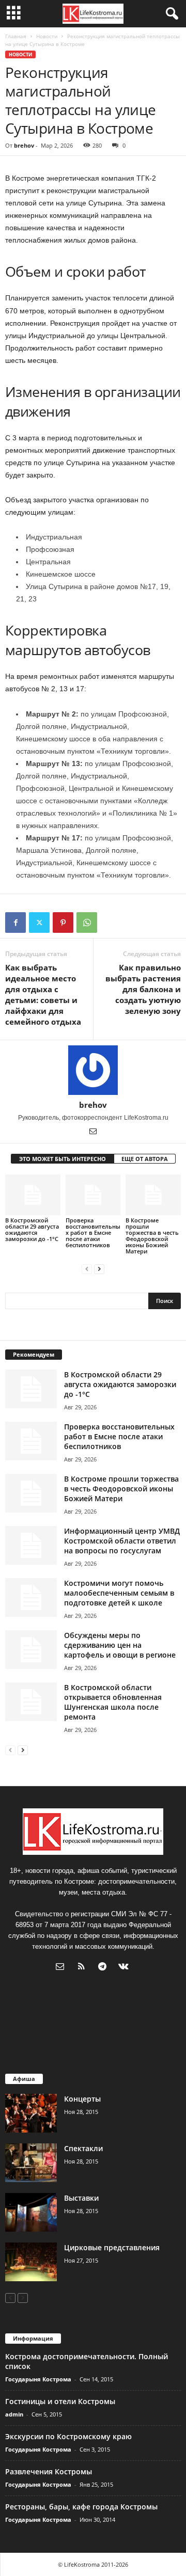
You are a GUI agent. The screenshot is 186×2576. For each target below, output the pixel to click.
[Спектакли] (31, 2163)
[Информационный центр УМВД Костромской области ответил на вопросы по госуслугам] (31, 1545)
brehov (24, 145)
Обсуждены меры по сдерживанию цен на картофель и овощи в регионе (120, 1645)
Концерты (82, 2099)
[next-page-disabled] (23, 2297)
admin (14, 2414)
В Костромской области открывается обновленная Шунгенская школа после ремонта (113, 1702)
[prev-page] (87, 1269)
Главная (16, 36)
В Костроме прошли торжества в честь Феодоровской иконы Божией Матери (152, 1236)
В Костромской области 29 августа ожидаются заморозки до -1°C (32, 1229)
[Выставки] (31, 2212)
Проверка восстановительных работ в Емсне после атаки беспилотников (93, 1233)
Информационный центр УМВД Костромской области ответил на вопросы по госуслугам (122, 1541)
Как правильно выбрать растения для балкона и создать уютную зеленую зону (143, 989)
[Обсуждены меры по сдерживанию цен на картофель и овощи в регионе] (31, 1650)
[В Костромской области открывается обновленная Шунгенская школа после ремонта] (31, 1702)
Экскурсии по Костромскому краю (68, 2436)
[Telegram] (105, 1968)
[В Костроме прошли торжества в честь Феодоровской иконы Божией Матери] (153, 1195)
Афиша (24, 2079)
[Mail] (93, 1132)
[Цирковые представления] (31, 2262)
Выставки (81, 2198)
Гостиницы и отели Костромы (60, 2401)
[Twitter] (39, 923)
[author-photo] (93, 1070)
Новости (47, 36)
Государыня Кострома (38, 2379)
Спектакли (83, 2148)
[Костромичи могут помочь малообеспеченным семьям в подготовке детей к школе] (31, 1597)
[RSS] (83, 1968)
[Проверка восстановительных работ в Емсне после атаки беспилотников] (93, 1195)
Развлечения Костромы (49, 2471)
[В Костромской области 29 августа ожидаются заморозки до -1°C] (33, 1195)
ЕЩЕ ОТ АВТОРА (145, 1159)
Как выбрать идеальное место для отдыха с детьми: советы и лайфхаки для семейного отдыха (43, 995)
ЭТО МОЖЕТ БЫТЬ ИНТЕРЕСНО (63, 1159)
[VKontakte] (125, 1968)
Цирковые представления (112, 2247)
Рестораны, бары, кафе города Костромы (81, 2507)
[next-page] (99, 1269)
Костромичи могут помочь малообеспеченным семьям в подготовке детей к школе (119, 1593)
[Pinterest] (63, 923)
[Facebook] (16, 923)
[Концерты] (31, 2113)
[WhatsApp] (87, 923)
